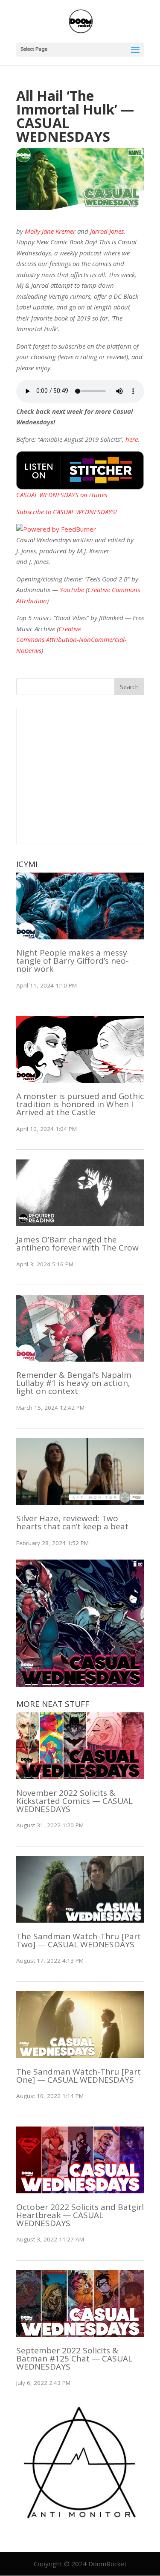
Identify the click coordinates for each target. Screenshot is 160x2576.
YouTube (72, 590)
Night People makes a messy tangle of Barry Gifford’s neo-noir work (73, 961)
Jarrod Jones (107, 231)
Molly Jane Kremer (50, 231)
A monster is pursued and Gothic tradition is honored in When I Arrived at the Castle (80, 1104)
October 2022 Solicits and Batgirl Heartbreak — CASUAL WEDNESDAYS (80, 2215)
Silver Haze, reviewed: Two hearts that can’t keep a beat (72, 1522)
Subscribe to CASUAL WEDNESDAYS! (67, 512)
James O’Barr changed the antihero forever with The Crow (77, 1244)
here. (132, 439)
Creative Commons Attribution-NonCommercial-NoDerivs (71, 640)
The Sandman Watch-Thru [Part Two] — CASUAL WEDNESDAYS (79, 1940)
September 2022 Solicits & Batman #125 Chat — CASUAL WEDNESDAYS (74, 2358)
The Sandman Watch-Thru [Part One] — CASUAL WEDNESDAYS (79, 2076)
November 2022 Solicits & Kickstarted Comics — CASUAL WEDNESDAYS (74, 1801)
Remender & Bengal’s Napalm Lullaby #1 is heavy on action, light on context (74, 1383)
